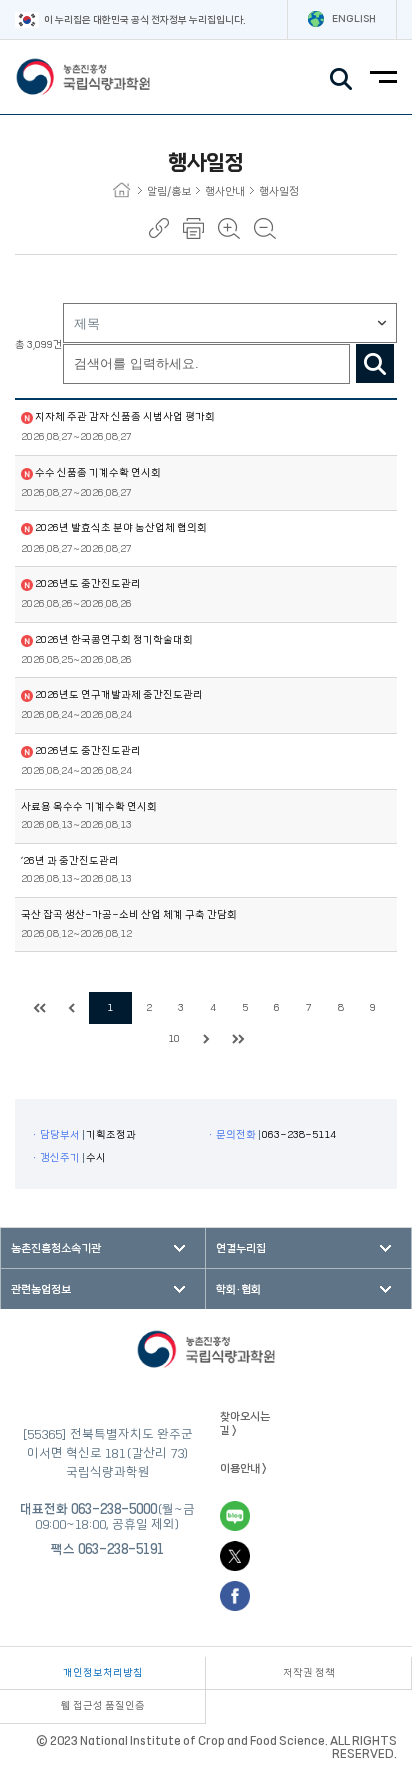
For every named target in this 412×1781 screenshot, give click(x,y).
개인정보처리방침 (103, 1673)
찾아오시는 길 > (245, 1423)
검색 (375, 363)
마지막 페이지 (238, 1039)
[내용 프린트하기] (193, 228)
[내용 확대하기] (229, 228)
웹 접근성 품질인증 (103, 1706)
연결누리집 (241, 1248)
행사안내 (225, 191)
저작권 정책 (309, 1673)
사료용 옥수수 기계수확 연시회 (89, 807)
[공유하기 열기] (159, 228)
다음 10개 (206, 1039)
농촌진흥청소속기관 (56, 1248)
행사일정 (279, 191)
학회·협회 (238, 1289)
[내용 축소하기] (265, 228)
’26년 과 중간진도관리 (70, 861)
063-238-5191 (121, 1549)
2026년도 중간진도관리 (88, 584)
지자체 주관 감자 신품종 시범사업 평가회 (125, 417)
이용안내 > (243, 1468)
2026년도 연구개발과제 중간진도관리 (119, 695)
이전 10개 (72, 1008)
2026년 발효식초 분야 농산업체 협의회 (121, 528)
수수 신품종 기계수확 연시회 (98, 473)
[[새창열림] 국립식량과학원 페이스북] (235, 1596)
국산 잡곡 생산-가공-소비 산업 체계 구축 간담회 (129, 915)
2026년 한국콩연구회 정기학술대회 (114, 640)
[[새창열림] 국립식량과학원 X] (235, 1556)
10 (174, 1039)
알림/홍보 (169, 191)
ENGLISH (354, 19)
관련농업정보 (41, 1289)
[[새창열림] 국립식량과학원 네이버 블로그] (235, 1516)
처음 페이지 (40, 1008)
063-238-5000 (114, 1509)
